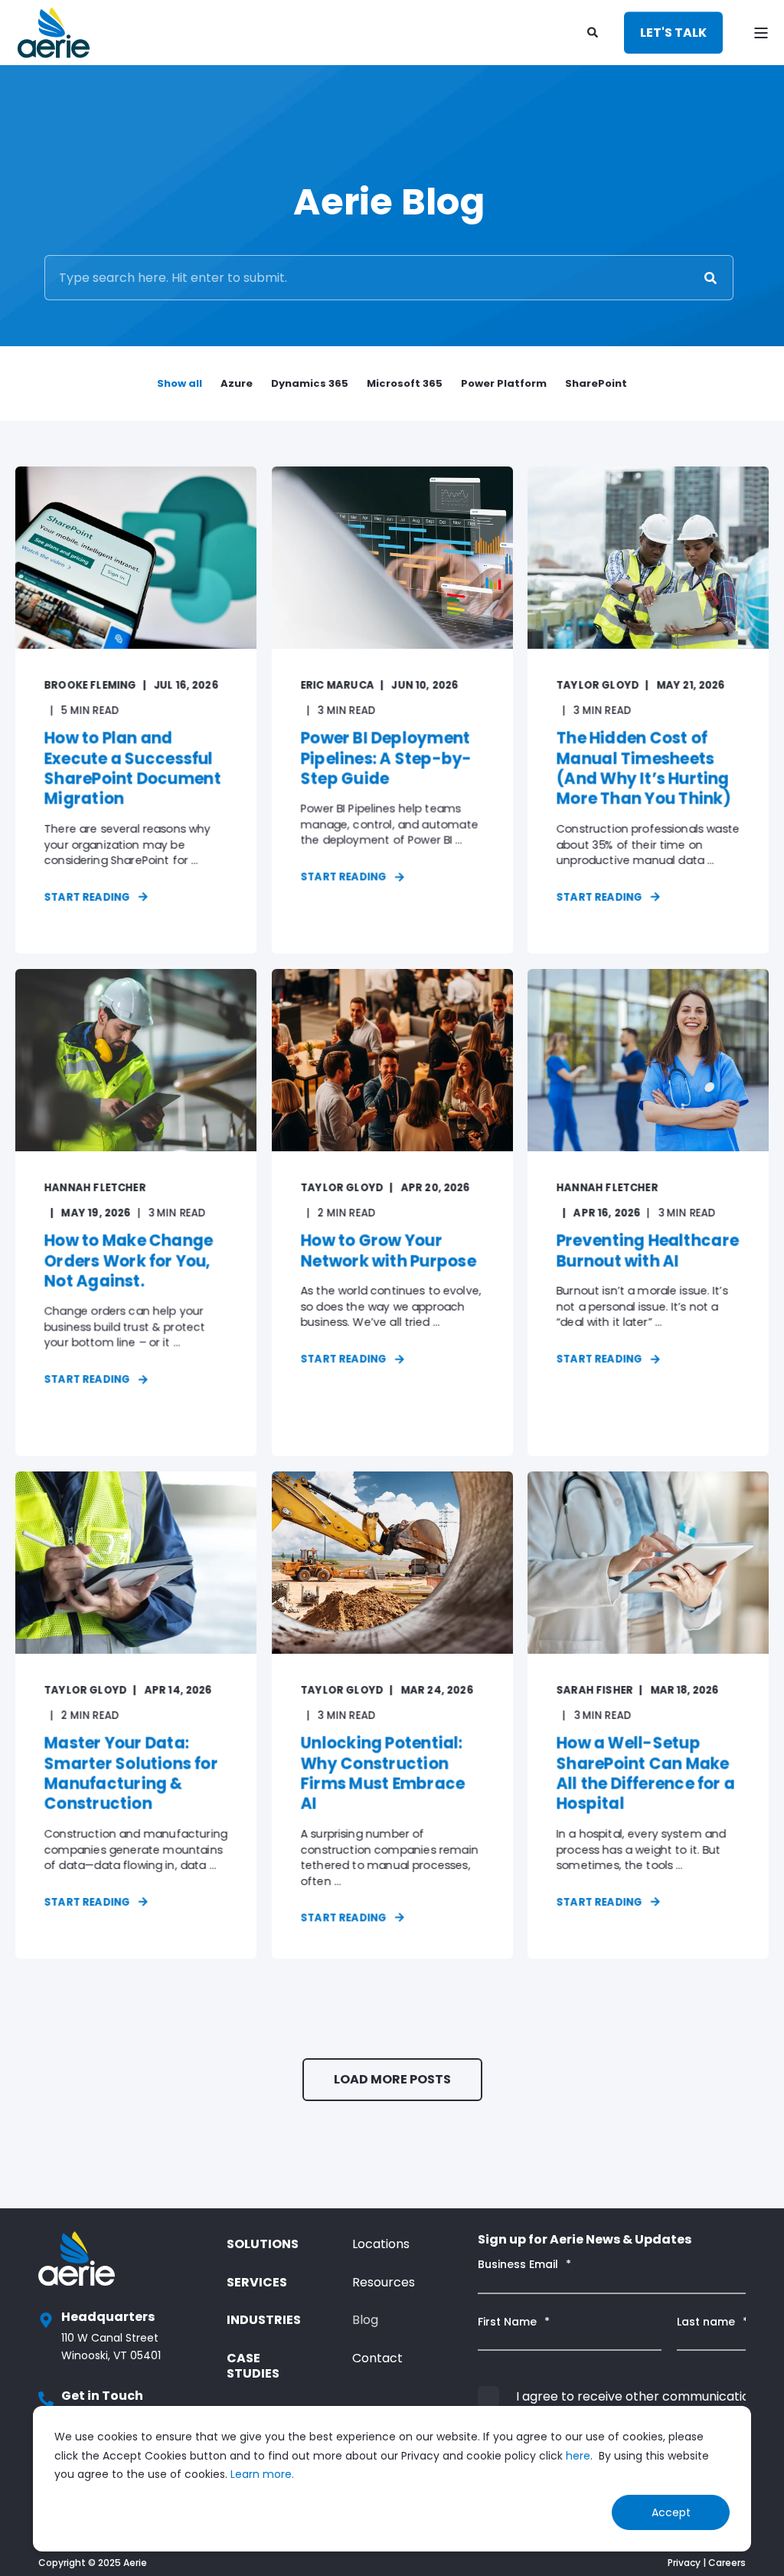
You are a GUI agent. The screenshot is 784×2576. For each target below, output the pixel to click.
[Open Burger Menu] (761, 33)
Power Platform (504, 383)
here (578, 2456)
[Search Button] (710, 278)
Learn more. (262, 2474)
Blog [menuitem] (365, 2320)
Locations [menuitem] (381, 2244)
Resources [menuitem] (384, 2282)
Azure (237, 383)
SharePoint (596, 383)
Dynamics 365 (310, 383)
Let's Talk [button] (673, 33)
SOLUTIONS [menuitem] (263, 2244)
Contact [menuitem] (377, 2358)
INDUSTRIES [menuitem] (264, 2320)
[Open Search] (594, 31)
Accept (671, 2512)
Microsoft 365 (405, 383)
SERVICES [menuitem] (257, 2282)
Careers (727, 2563)
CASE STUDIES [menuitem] (253, 2366)
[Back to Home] (54, 33)
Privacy (684, 2563)
